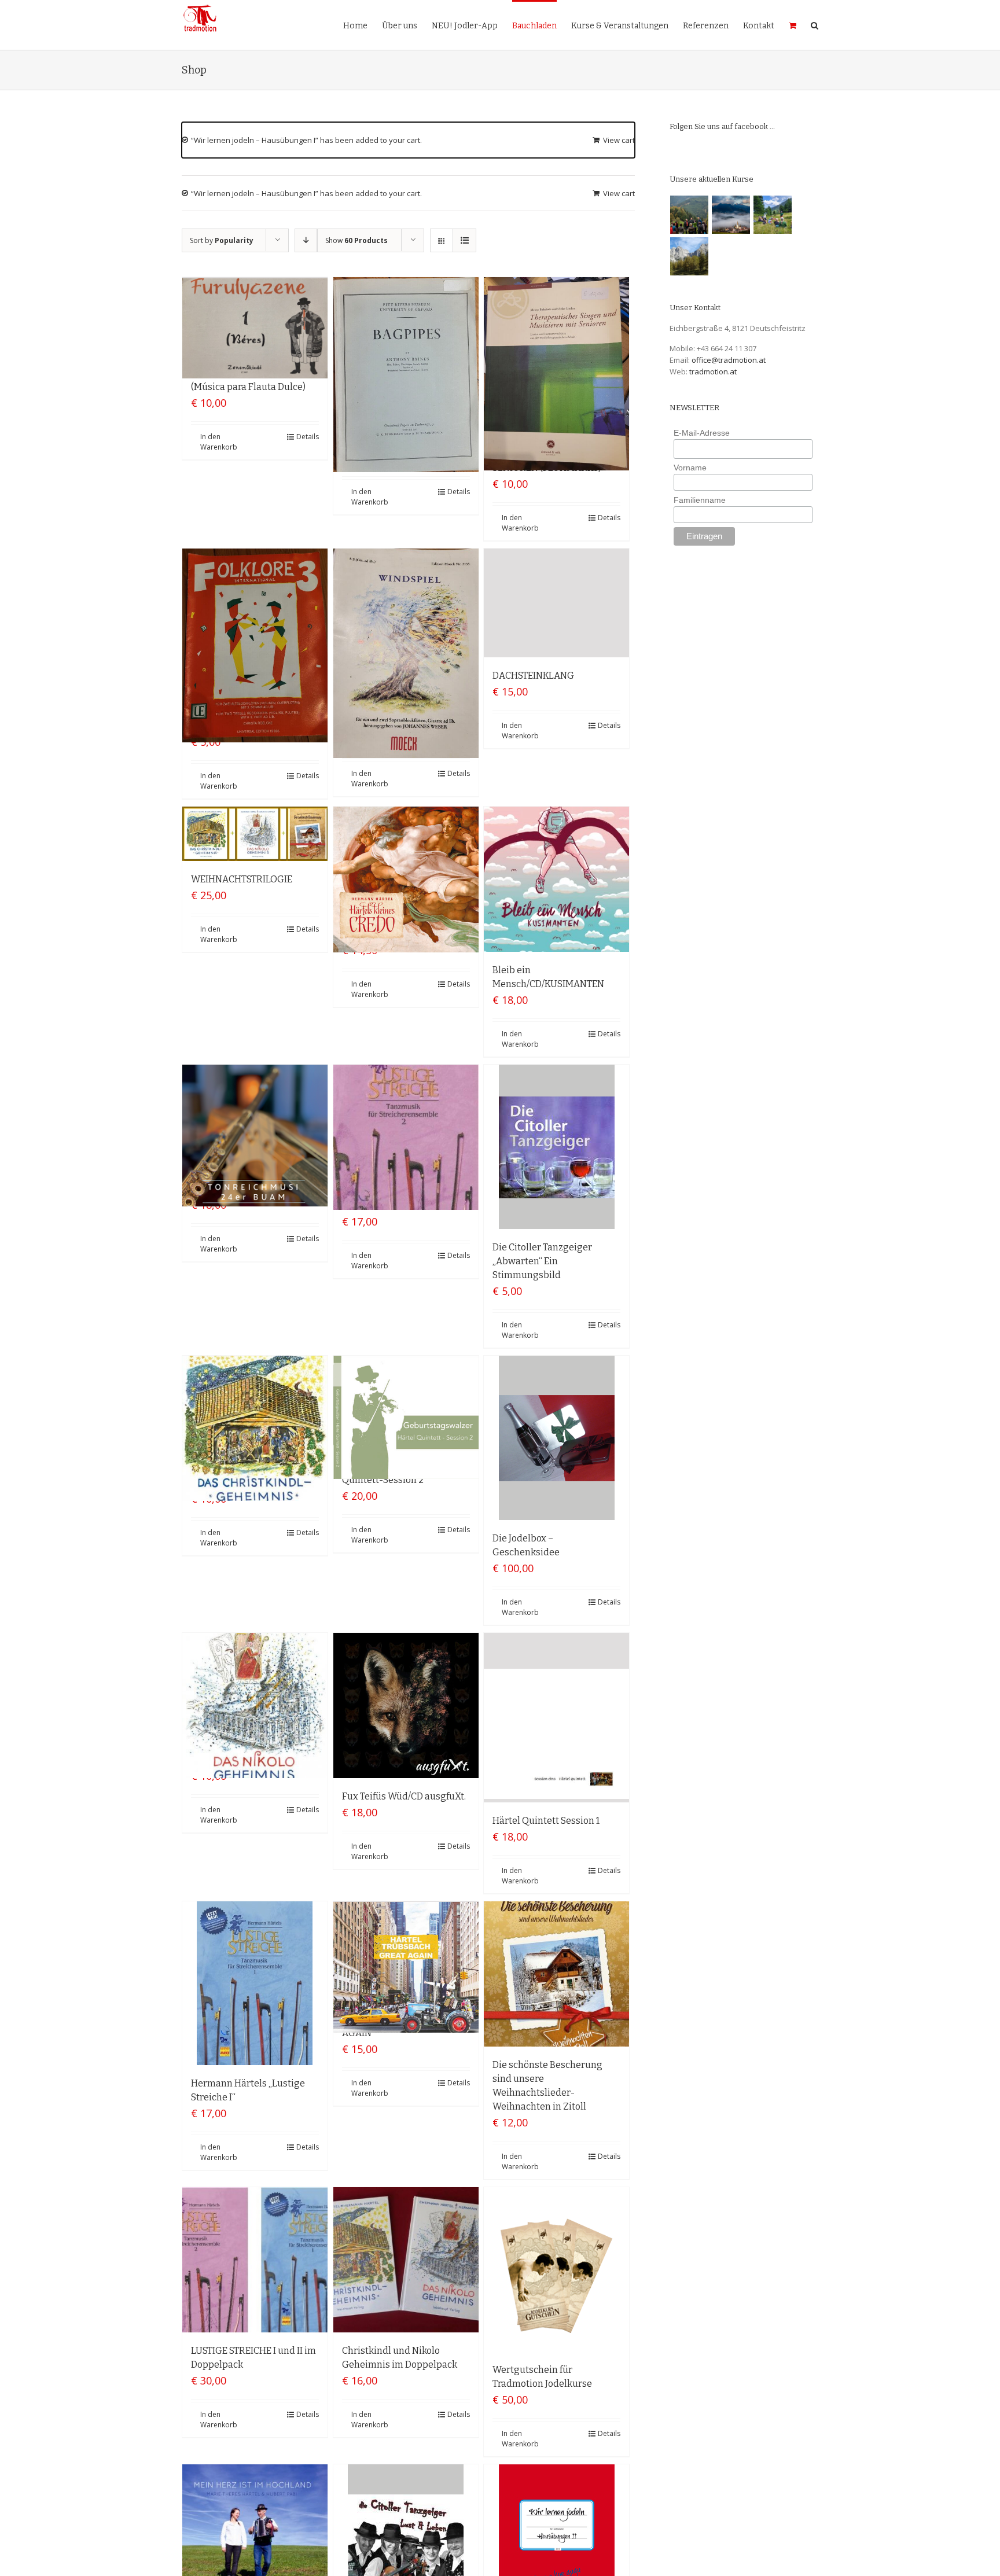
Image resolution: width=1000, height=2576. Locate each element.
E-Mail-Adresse (702, 433)
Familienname (700, 500)
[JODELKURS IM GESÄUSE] (690, 215)
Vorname (690, 468)
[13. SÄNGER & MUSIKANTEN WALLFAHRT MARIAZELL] (731, 215)
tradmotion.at (713, 371)
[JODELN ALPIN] (690, 256)
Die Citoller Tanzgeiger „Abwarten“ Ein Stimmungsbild (542, 1261)
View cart (619, 140)
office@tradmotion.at (729, 360)
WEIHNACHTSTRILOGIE (242, 879)
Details (308, 437)
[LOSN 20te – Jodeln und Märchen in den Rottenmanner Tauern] (773, 215)
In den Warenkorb (219, 442)
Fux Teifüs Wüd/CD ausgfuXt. (404, 1796)
